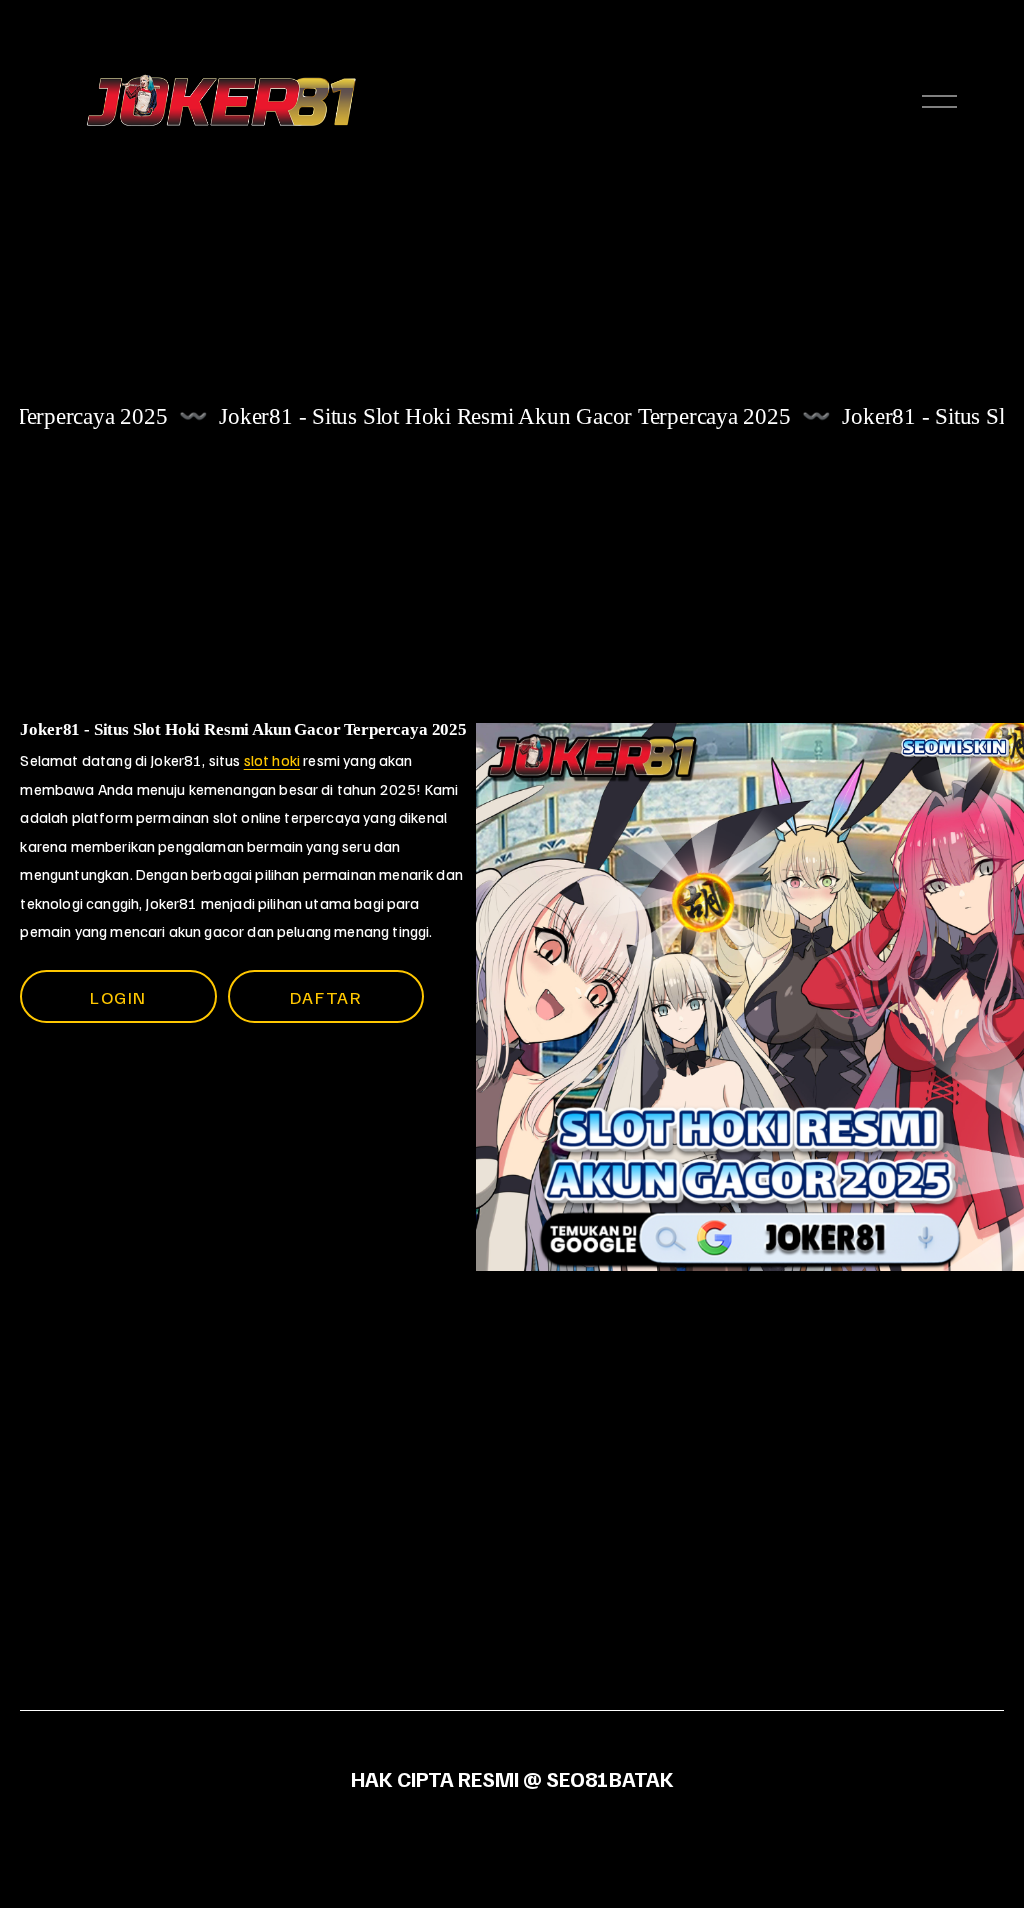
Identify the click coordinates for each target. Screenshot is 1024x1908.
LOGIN (118, 996)
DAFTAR (326, 996)
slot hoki (272, 760)
